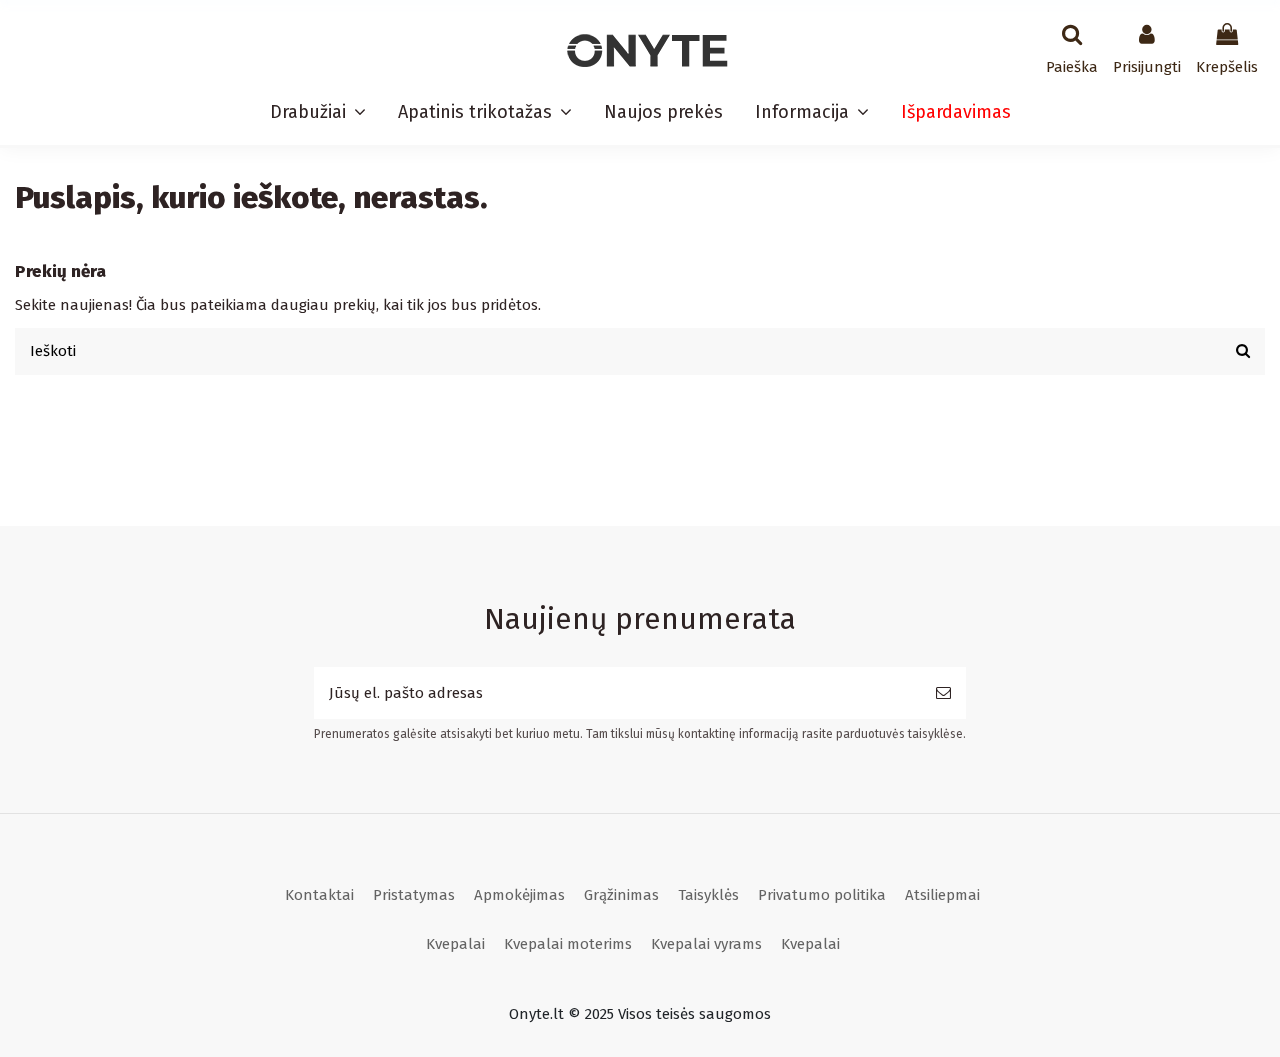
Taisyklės (708, 895)
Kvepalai (455, 944)
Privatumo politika (822, 895)
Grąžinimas (621, 895)
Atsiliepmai (942, 895)
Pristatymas (414, 895)
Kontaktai (319, 895)
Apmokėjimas (519, 895)
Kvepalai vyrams (706, 944)
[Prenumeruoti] (943, 693)
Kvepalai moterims (568, 944)
